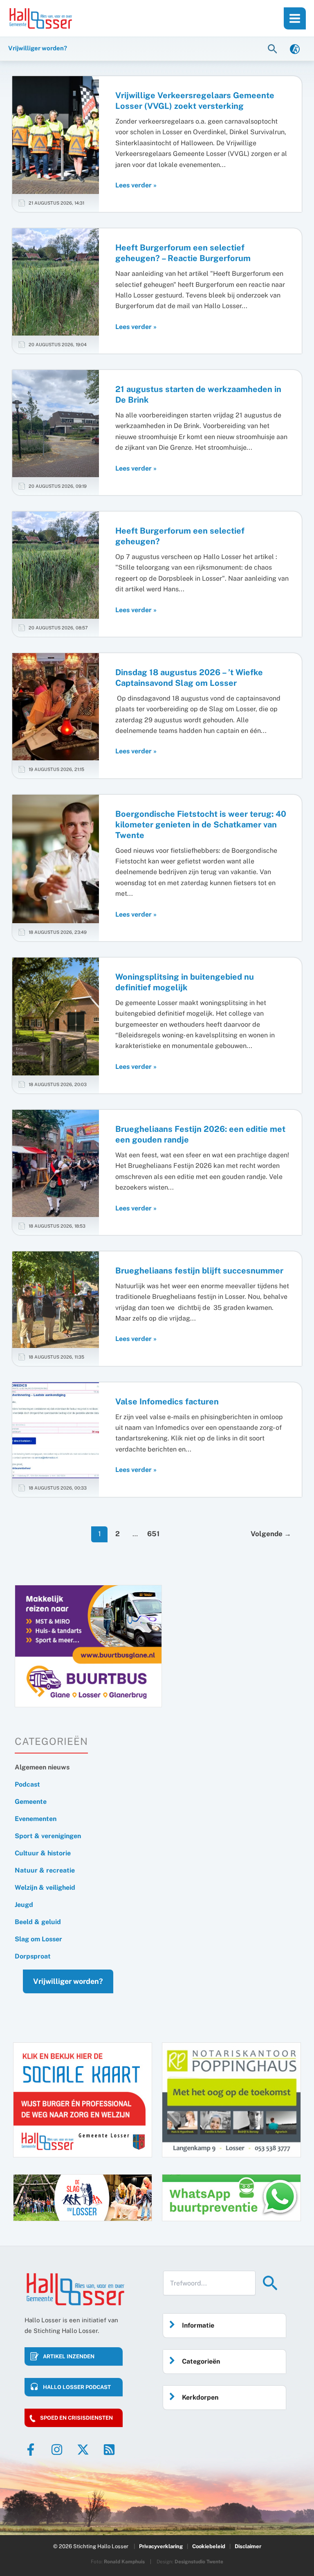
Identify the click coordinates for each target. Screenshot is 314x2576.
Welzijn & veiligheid (45, 1887)
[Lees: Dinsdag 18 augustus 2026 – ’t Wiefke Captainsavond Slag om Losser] (56, 706)
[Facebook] (31, 2450)
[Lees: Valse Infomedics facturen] (56, 1430)
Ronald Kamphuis (124, 2562)
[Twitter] (83, 2450)
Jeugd (24, 1905)
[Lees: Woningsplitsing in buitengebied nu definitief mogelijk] (56, 1016)
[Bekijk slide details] (88, 1646)
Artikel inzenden (69, 2356)
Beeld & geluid (38, 1922)
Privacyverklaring (161, 2546)
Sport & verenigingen (48, 1836)
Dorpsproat (33, 1956)
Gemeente (31, 1802)
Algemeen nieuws (42, 1767)
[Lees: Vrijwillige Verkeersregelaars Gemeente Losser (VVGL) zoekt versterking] (56, 134)
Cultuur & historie (43, 1853)
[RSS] (109, 2450)
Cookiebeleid (209, 2546)
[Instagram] (57, 2450)
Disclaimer (248, 2546)
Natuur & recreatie (45, 1870)
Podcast (27, 1784)
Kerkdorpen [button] (200, 2397)
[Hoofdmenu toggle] (295, 18)
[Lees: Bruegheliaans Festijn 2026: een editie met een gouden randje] (56, 1163)
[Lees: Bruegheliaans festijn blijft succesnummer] (56, 1299)
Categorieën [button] (201, 2361)
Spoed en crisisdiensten (76, 2418)
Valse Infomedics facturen (167, 1402)
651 (153, 1534)
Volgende (271, 1534)
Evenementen (36, 1819)
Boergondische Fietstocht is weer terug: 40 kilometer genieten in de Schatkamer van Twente (201, 825)
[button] (274, 48)
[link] (295, 48)
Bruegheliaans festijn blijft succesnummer (199, 1271)
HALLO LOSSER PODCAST (77, 2387)
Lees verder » (136, 186)
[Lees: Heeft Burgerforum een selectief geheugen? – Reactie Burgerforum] (56, 281)
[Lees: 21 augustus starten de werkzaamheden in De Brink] (56, 423)
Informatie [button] (198, 2325)
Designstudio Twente (199, 2562)
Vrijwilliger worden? (68, 1981)
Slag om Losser (38, 1939)
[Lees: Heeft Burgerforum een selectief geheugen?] (56, 565)
